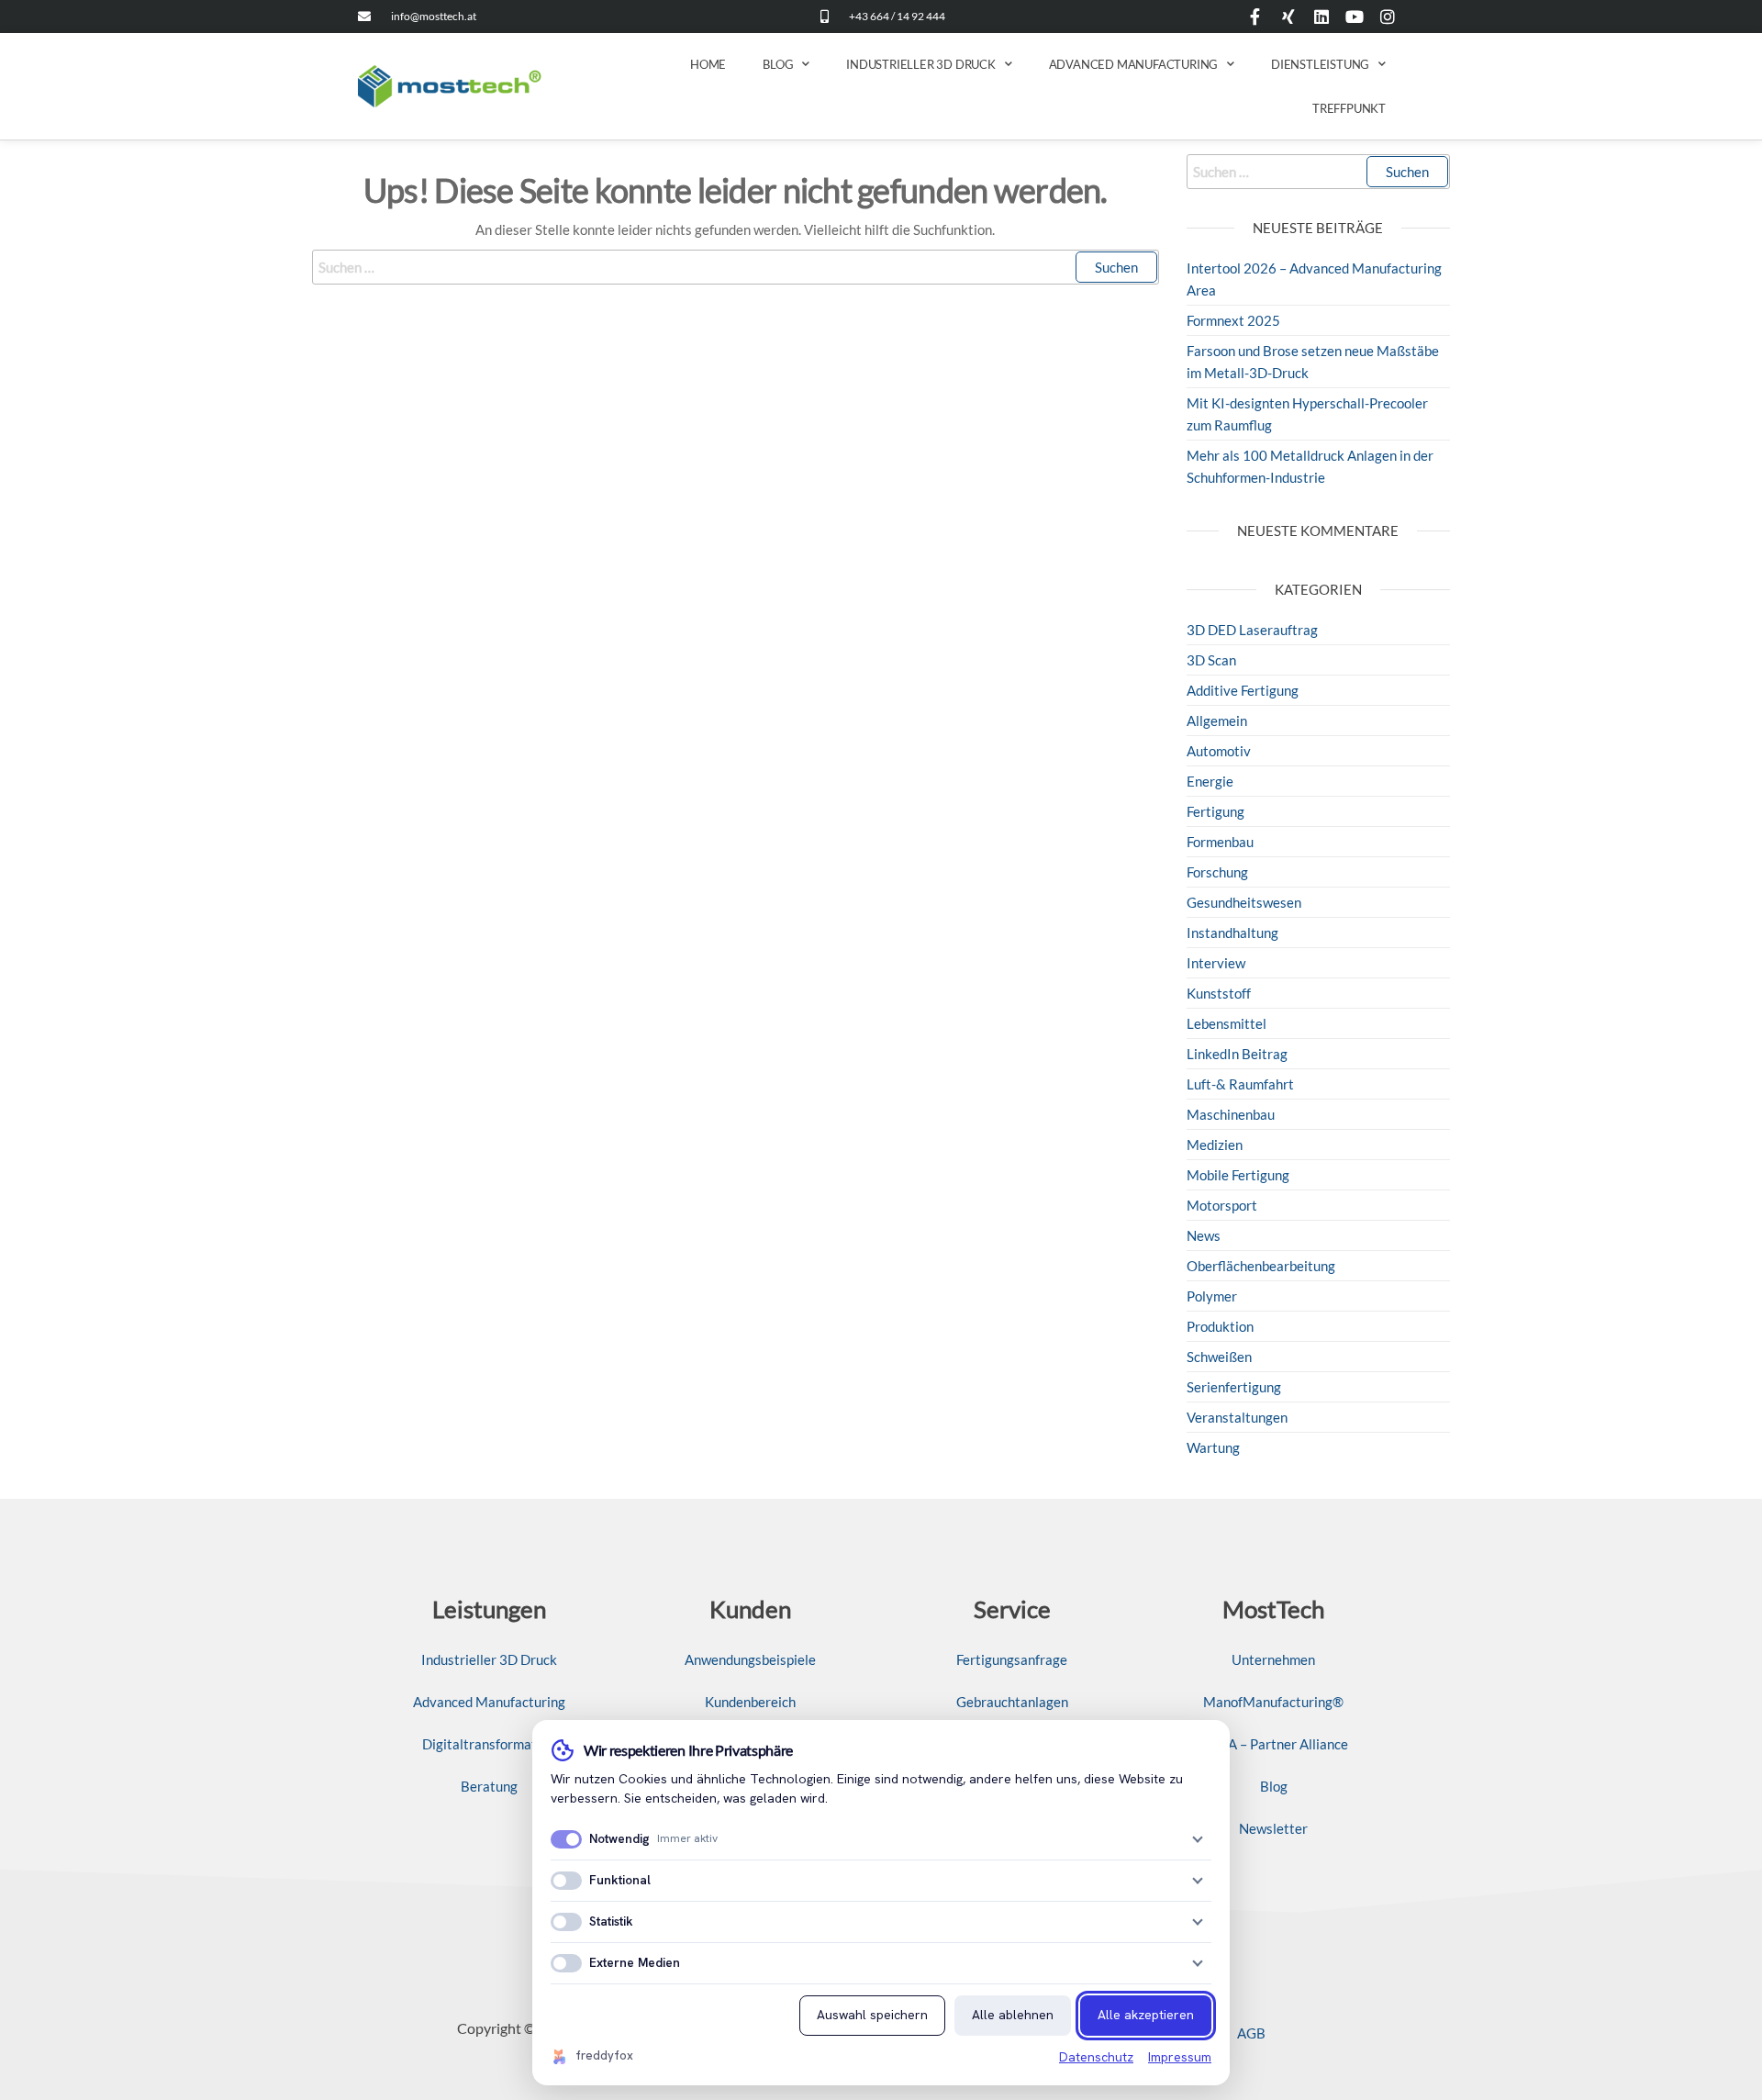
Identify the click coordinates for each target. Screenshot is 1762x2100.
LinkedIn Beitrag (1237, 1054)
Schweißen (1219, 1357)
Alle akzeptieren (1146, 2015)
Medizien (1215, 1145)
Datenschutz (1096, 2057)
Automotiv (1219, 751)
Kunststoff (1219, 993)
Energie (1210, 781)
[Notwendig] (1198, 1839)
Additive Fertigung (1243, 690)
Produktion (1220, 1326)
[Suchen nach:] (736, 267)
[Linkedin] (1321, 17)
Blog (778, 64)
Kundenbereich (750, 1702)
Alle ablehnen (1013, 2015)
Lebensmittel (1227, 1023)
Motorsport (1222, 1205)
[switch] (566, 1839)
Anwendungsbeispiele (750, 1659)
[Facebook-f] (1255, 17)
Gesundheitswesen (1244, 902)
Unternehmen (1273, 1659)
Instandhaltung (1232, 933)
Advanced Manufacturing (1134, 64)
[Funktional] (1198, 1881)
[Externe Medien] (1198, 1963)
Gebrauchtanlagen (1012, 1702)
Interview (1216, 963)
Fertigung (1216, 811)
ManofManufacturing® (1273, 1702)
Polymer (1212, 1296)
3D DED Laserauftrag (1252, 630)
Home (708, 64)
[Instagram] (1388, 17)
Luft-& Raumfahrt (1240, 1084)
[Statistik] (1198, 1922)
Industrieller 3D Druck (921, 64)
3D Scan (1211, 660)
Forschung (1217, 872)
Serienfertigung (1234, 1387)
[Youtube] (1355, 17)
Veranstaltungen (1237, 1417)
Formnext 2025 (1233, 320)
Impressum (1180, 2057)
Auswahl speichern (872, 2015)
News (1204, 1235)
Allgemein (1217, 720)
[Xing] (1288, 17)
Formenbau (1220, 842)
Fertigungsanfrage (1012, 1659)
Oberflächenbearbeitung (1261, 1266)
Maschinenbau (1231, 1114)
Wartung (1213, 1447)
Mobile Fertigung (1238, 1175)
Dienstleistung (1320, 64)
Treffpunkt (1349, 108)
